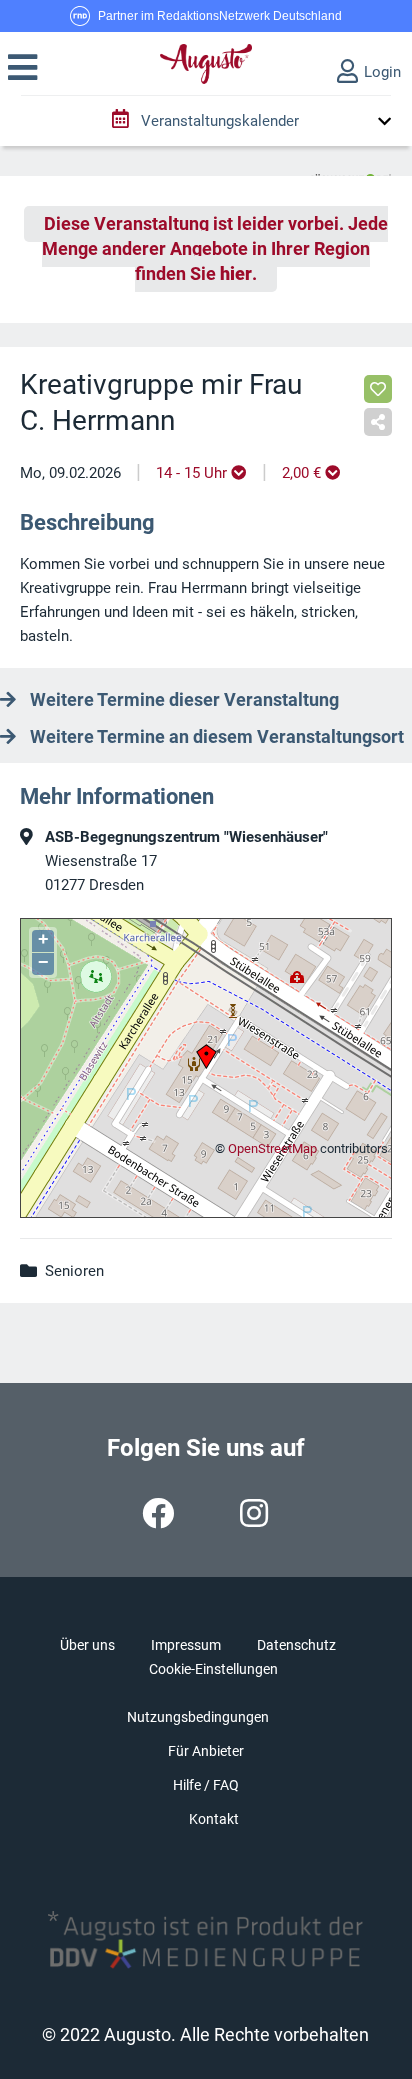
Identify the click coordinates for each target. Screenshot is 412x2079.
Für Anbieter (206, 1751)
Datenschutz (296, 1645)
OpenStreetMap (272, 1148)
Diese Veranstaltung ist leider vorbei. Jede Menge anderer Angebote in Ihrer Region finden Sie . (215, 249)
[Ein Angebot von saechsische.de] (351, 171)
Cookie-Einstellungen (213, 1669)
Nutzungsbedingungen (198, 1717)
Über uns (87, 1645)
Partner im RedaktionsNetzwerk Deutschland (220, 16)
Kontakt (214, 1819)
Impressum (186, 1645)
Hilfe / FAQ (206, 1785)
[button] (22, 68)
